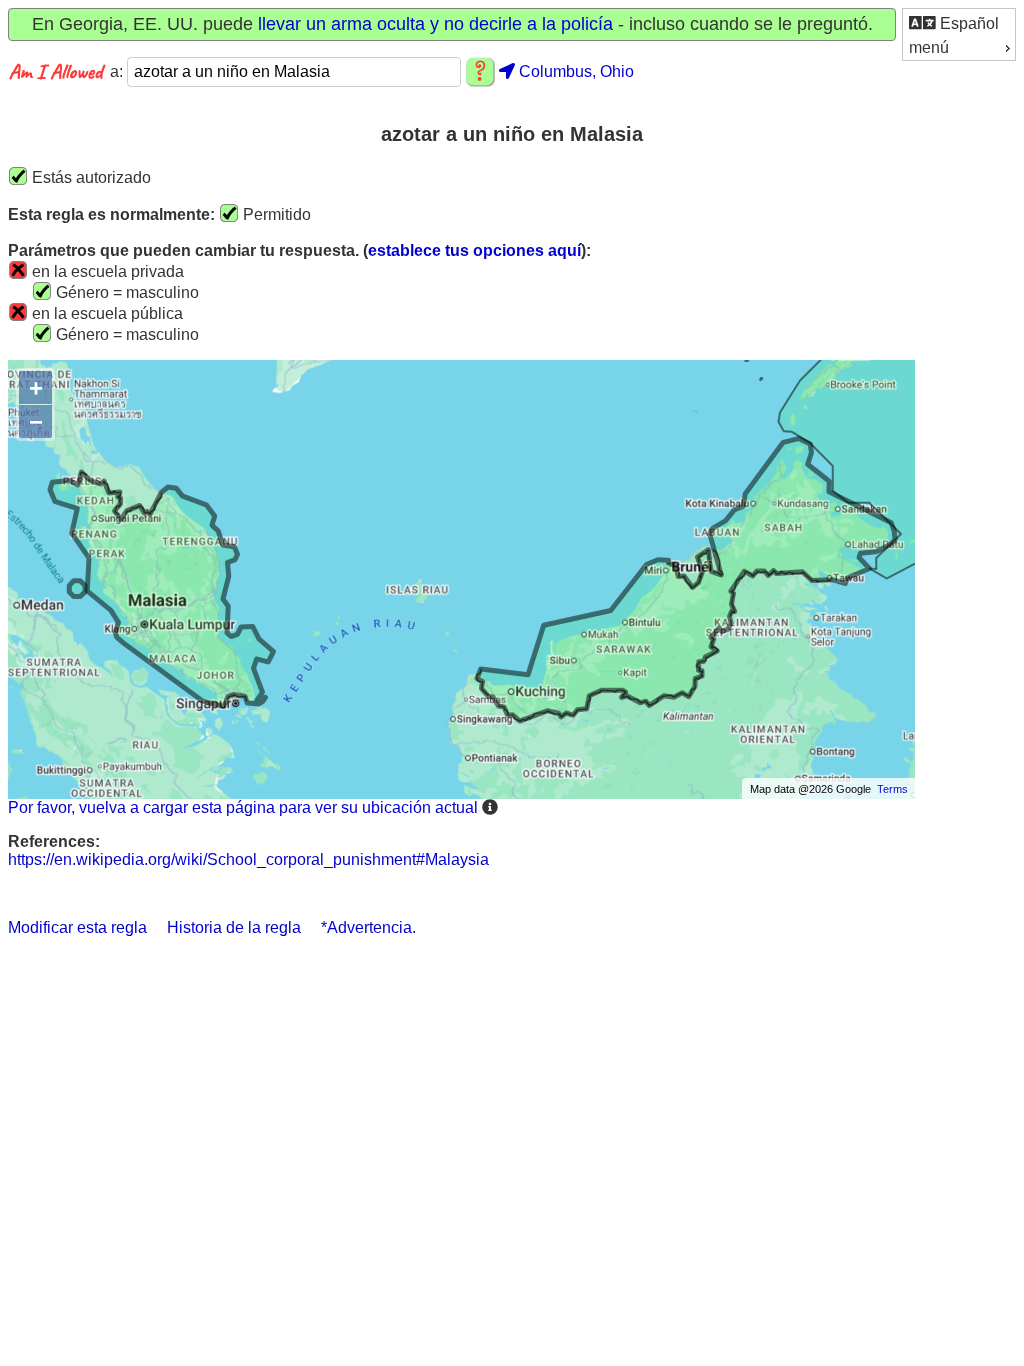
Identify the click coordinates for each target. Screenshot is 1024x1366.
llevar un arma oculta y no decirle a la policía (435, 24)
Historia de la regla (234, 927)
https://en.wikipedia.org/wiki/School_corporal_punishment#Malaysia (248, 859)
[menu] (959, 34)
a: (118, 71)
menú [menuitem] (929, 47)
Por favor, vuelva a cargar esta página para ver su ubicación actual (243, 807)
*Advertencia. (368, 927)
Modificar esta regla (77, 927)
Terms (892, 789)
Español (967, 23)
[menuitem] (959, 22)
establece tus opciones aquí (474, 250)
